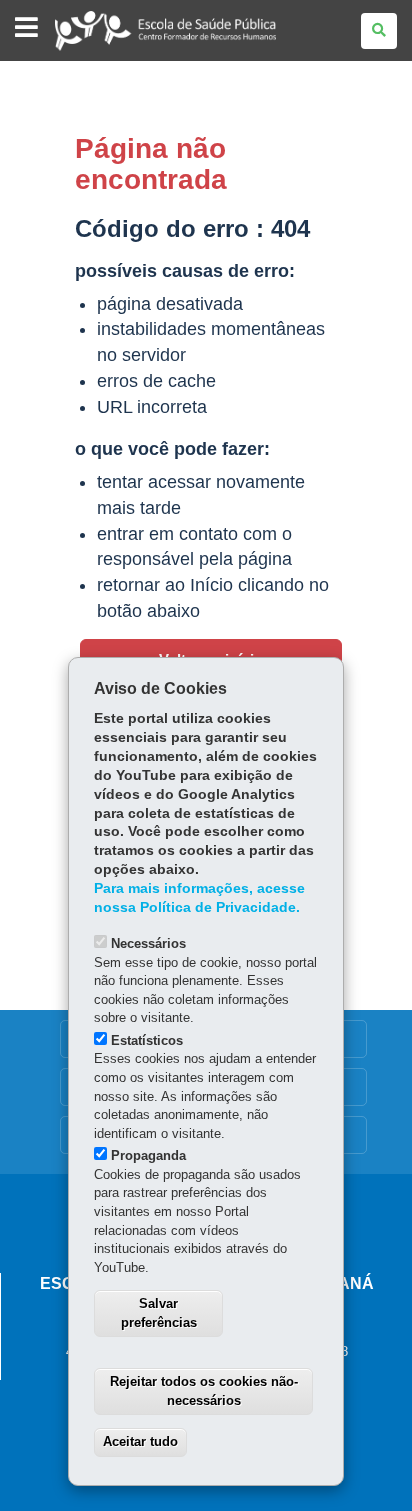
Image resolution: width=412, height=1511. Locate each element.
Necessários (148, 943)
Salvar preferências (159, 1313)
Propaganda (148, 1155)
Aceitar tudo (140, 1441)
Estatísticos (147, 1040)
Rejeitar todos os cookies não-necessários (204, 1391)
